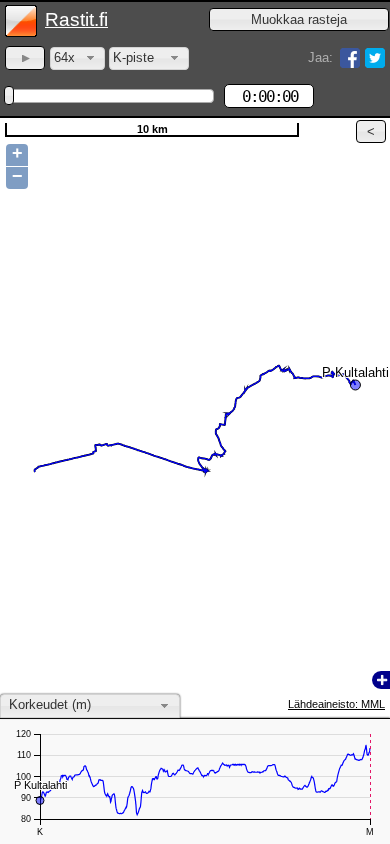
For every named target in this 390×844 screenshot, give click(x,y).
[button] (299, 19)
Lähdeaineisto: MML (336, 704)
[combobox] (77, 58)
